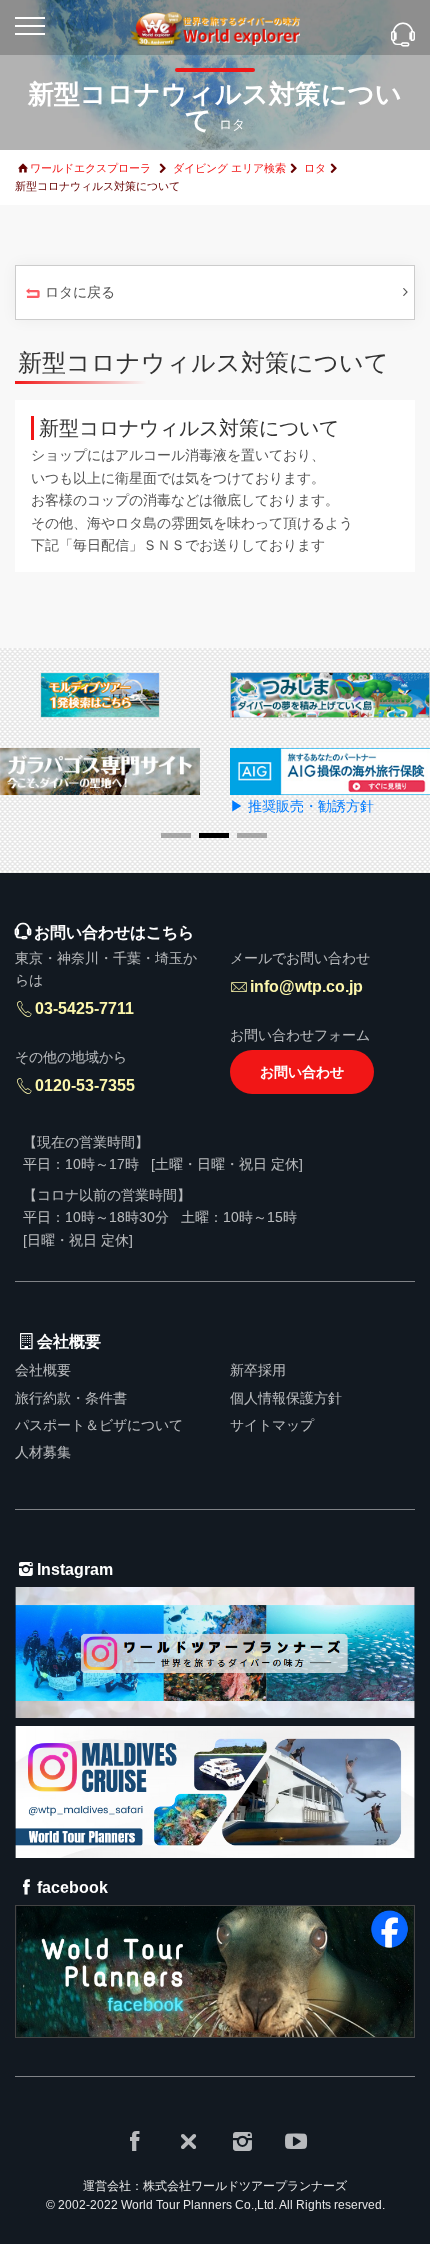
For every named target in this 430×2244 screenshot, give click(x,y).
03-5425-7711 (84, 1008)
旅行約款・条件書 (71, 1398)
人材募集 (43, 1452)
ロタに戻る (80, 292)
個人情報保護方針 (286, 1398)
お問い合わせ (302, 1072)
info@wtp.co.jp (306, 986)
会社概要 (43, 1370)
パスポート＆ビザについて (99, 1425)
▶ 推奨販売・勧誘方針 (302, 806)
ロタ (315, 168)
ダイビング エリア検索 (229, 168)
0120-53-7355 (85, 1085)
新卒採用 (258, 1370)
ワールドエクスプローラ (90, 168)
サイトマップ (272, 1425)
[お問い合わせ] (403, 36)
